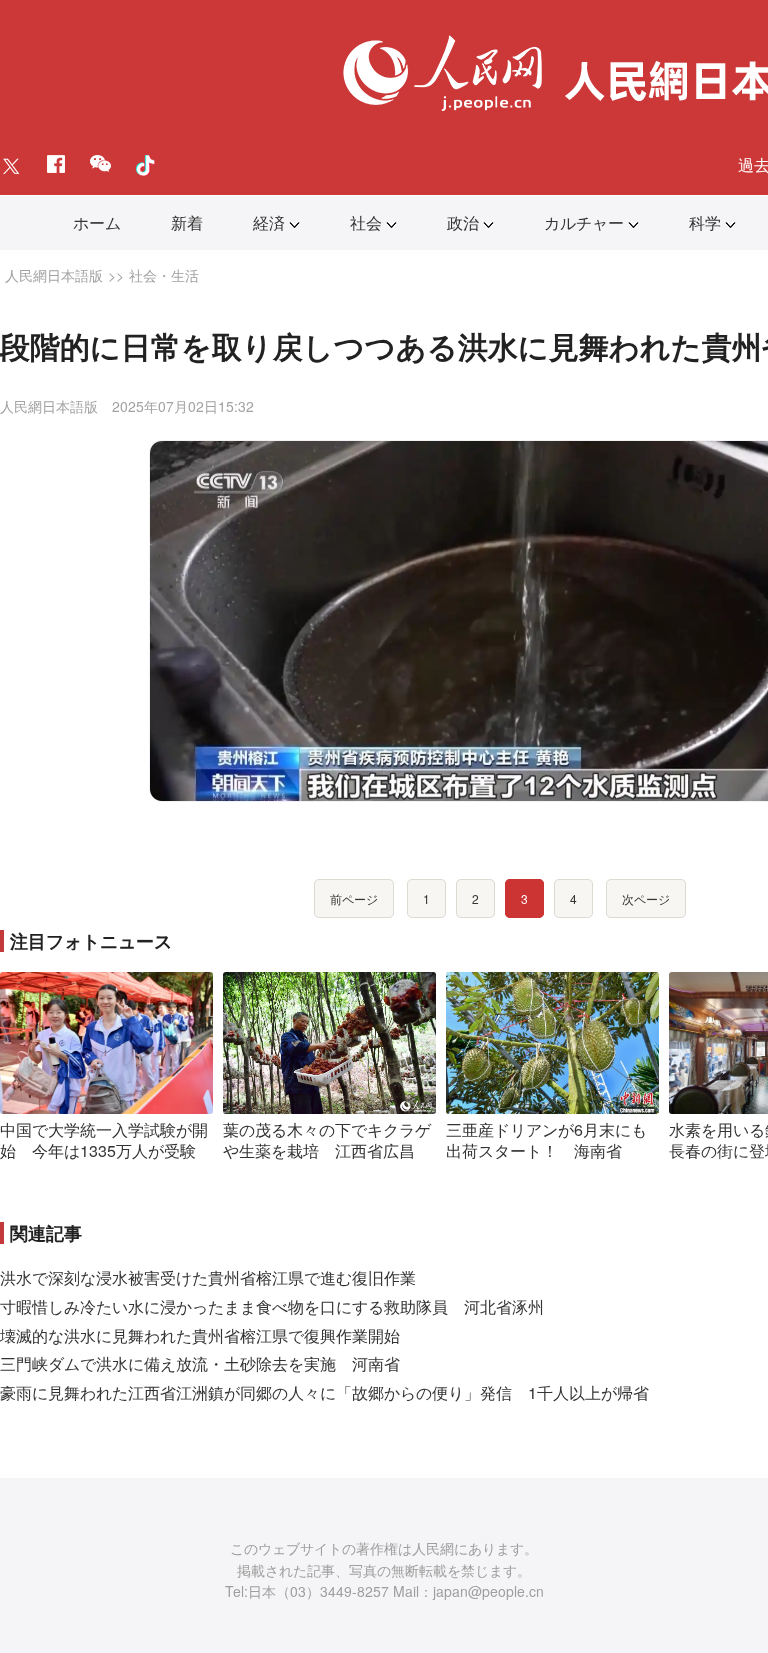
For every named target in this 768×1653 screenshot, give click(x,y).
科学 (705, 222)
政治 (463, 222)
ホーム (97, 222)
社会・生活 (164, 275)
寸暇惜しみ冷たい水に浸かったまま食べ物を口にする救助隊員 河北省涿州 (272, 1306)
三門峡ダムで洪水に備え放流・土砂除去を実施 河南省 (200, 1363)
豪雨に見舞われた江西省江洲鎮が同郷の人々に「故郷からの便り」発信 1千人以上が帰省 (324, 1392)
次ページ (646, 898)
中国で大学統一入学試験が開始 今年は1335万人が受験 (104, 1140)
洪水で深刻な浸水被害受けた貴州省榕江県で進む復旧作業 (208, 1277)
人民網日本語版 (54, 275)
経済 (269, 222)
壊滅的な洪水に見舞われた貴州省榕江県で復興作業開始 (200, 1335)
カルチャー (584, 222)
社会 (366, 222)
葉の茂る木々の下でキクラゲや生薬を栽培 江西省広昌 (327, 1140)
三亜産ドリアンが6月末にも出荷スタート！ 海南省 (546, 1140)
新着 (187, 222)
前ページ (354, 898)
